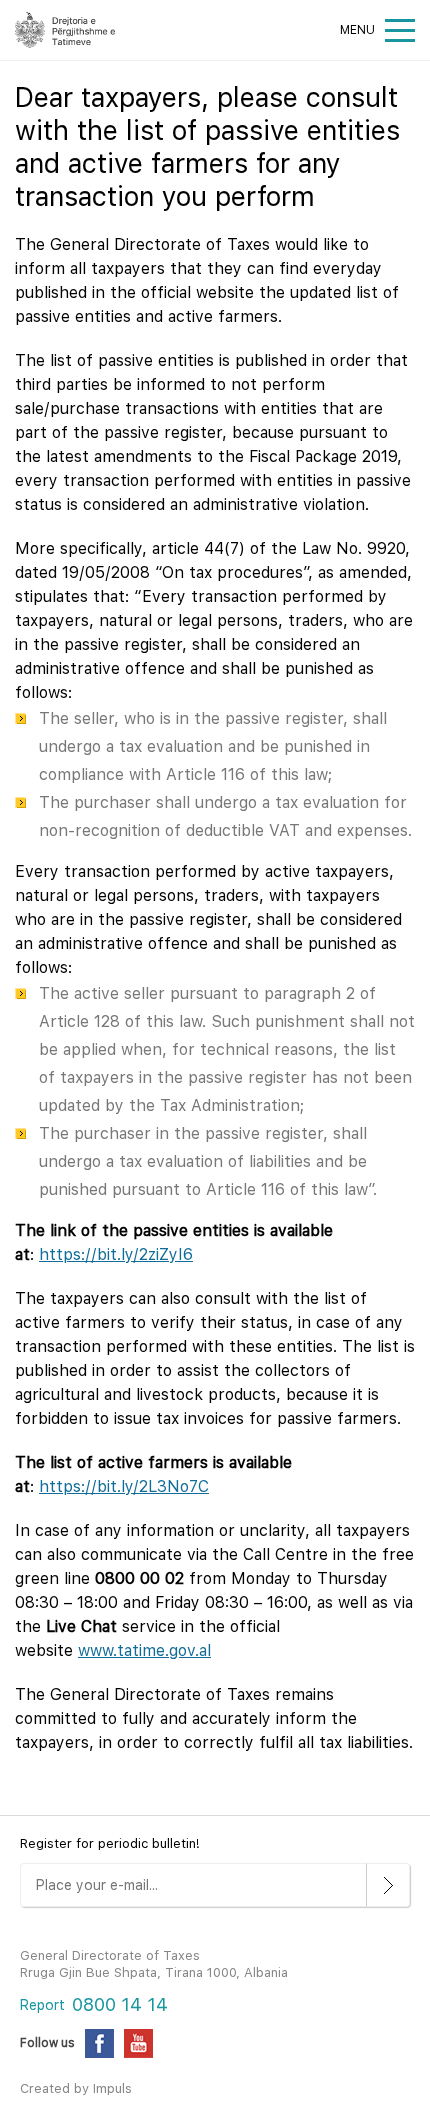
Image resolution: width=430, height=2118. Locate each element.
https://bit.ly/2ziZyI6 (116, 1254)
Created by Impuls (76, 2088)
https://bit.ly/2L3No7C (124, 1486)
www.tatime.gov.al (144, 1650)
